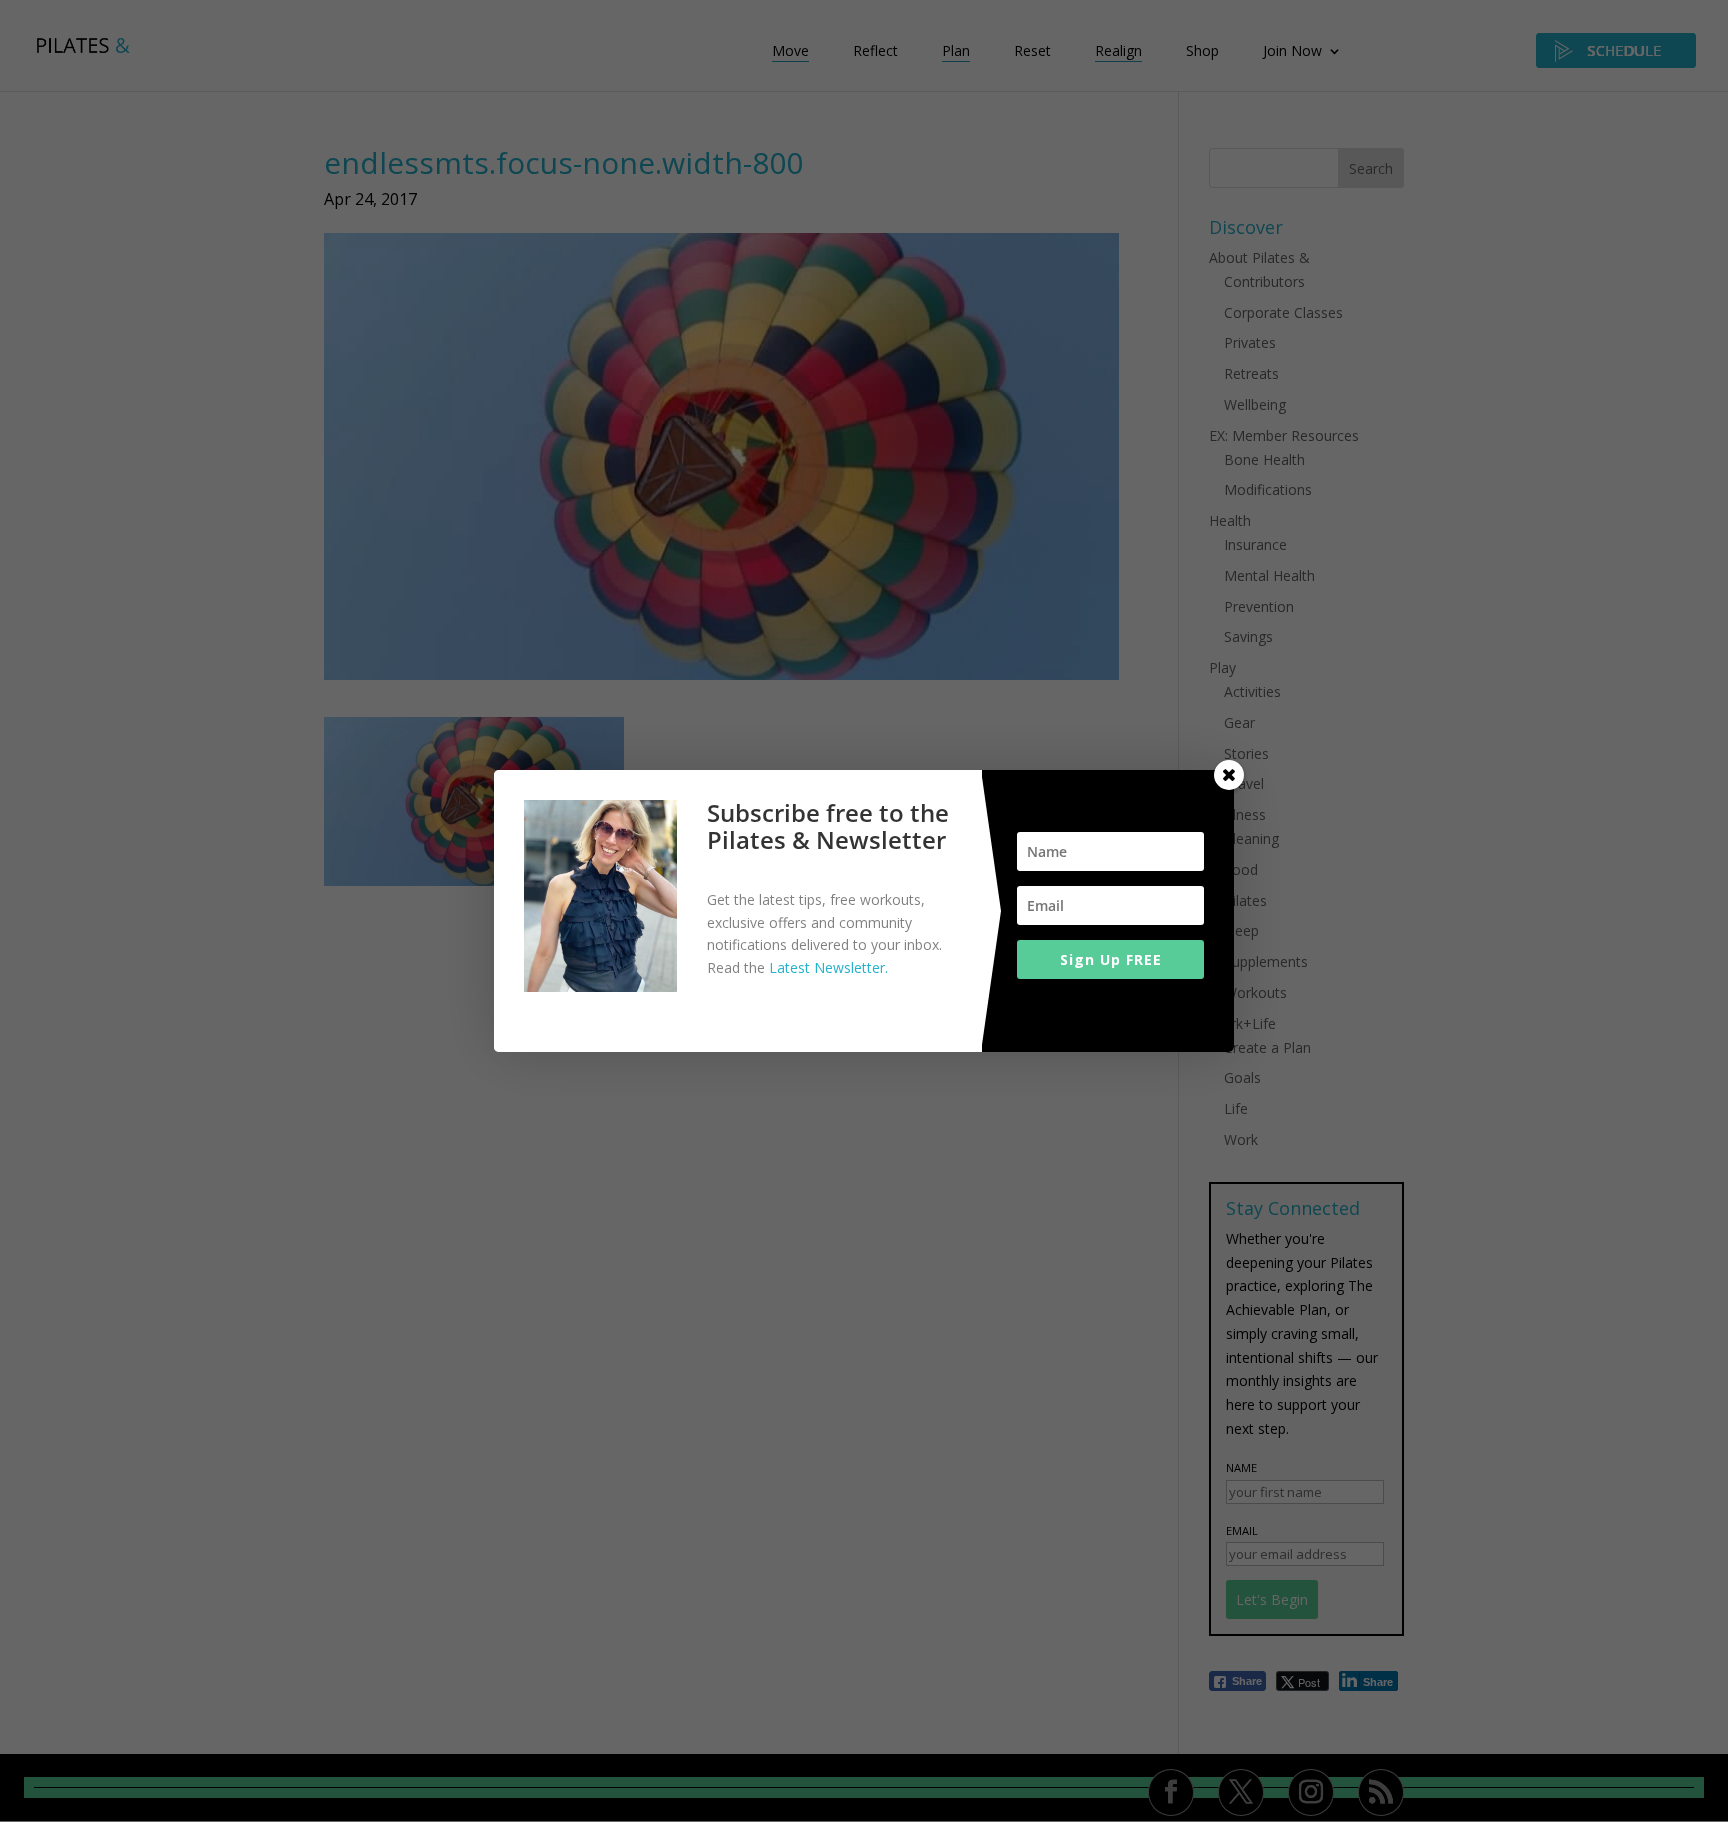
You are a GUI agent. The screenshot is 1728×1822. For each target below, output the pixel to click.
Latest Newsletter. (828, 967)
